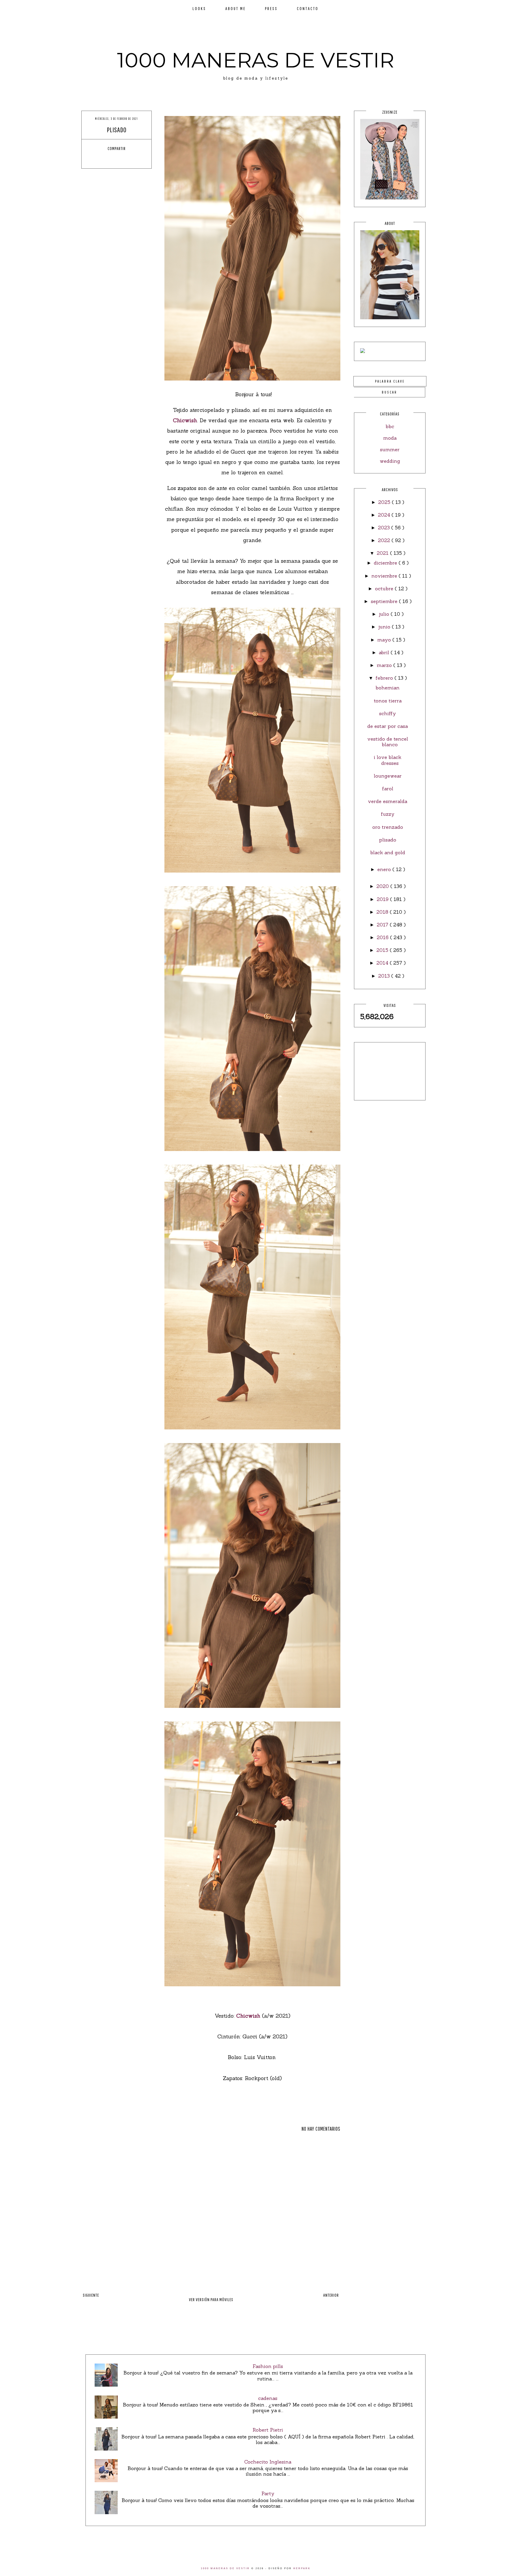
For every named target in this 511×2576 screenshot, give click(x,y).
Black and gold (388, 852)
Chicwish (185, 420)
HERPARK (302, 2568)
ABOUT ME (236, 8)
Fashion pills (268, 2366)
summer (390, 449)
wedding (390, 461)
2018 (383, 912)
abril (385, 652)
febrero (385, 678)
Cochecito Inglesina (268, 2462)
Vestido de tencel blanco (388, 742)
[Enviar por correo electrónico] (133, 159)
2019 (383, 899)
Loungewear (388, 776)
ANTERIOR (331, 2295)
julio (385, 614)
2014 (383, 963)
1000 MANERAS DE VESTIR (256, 60)
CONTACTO (308, 8)
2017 (383, 925)
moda (390, 438)
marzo (385, 665)
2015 (383, 950)
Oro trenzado (388, 827)
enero (385, 869)
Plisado (388, 840)
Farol (388, 789)
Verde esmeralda (388, 801)
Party (268, 2493)
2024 (385, 515)
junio (385, 627)
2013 (385, 976)
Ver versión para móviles (211, 2299)
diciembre (386, 563)
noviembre (385, 576)
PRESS (271, 8)
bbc (390, 426)
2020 (383, 886)
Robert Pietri (268, 2430)
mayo (385, 640)
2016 (383, 937)
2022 (385, 540)
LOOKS (199, 8)
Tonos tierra (388, 701)
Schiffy (388, 713)
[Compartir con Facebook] (100, 159)
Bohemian (388, 688)
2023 (385, 528)
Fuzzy (388, 814)
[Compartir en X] (111, 159)
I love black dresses (388, 760)
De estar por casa (388, 726)
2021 (383, 553)
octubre (385, 589)
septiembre (385, 601)
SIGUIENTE (91, 2295)
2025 (385, 502)
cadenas (268, 2398)
